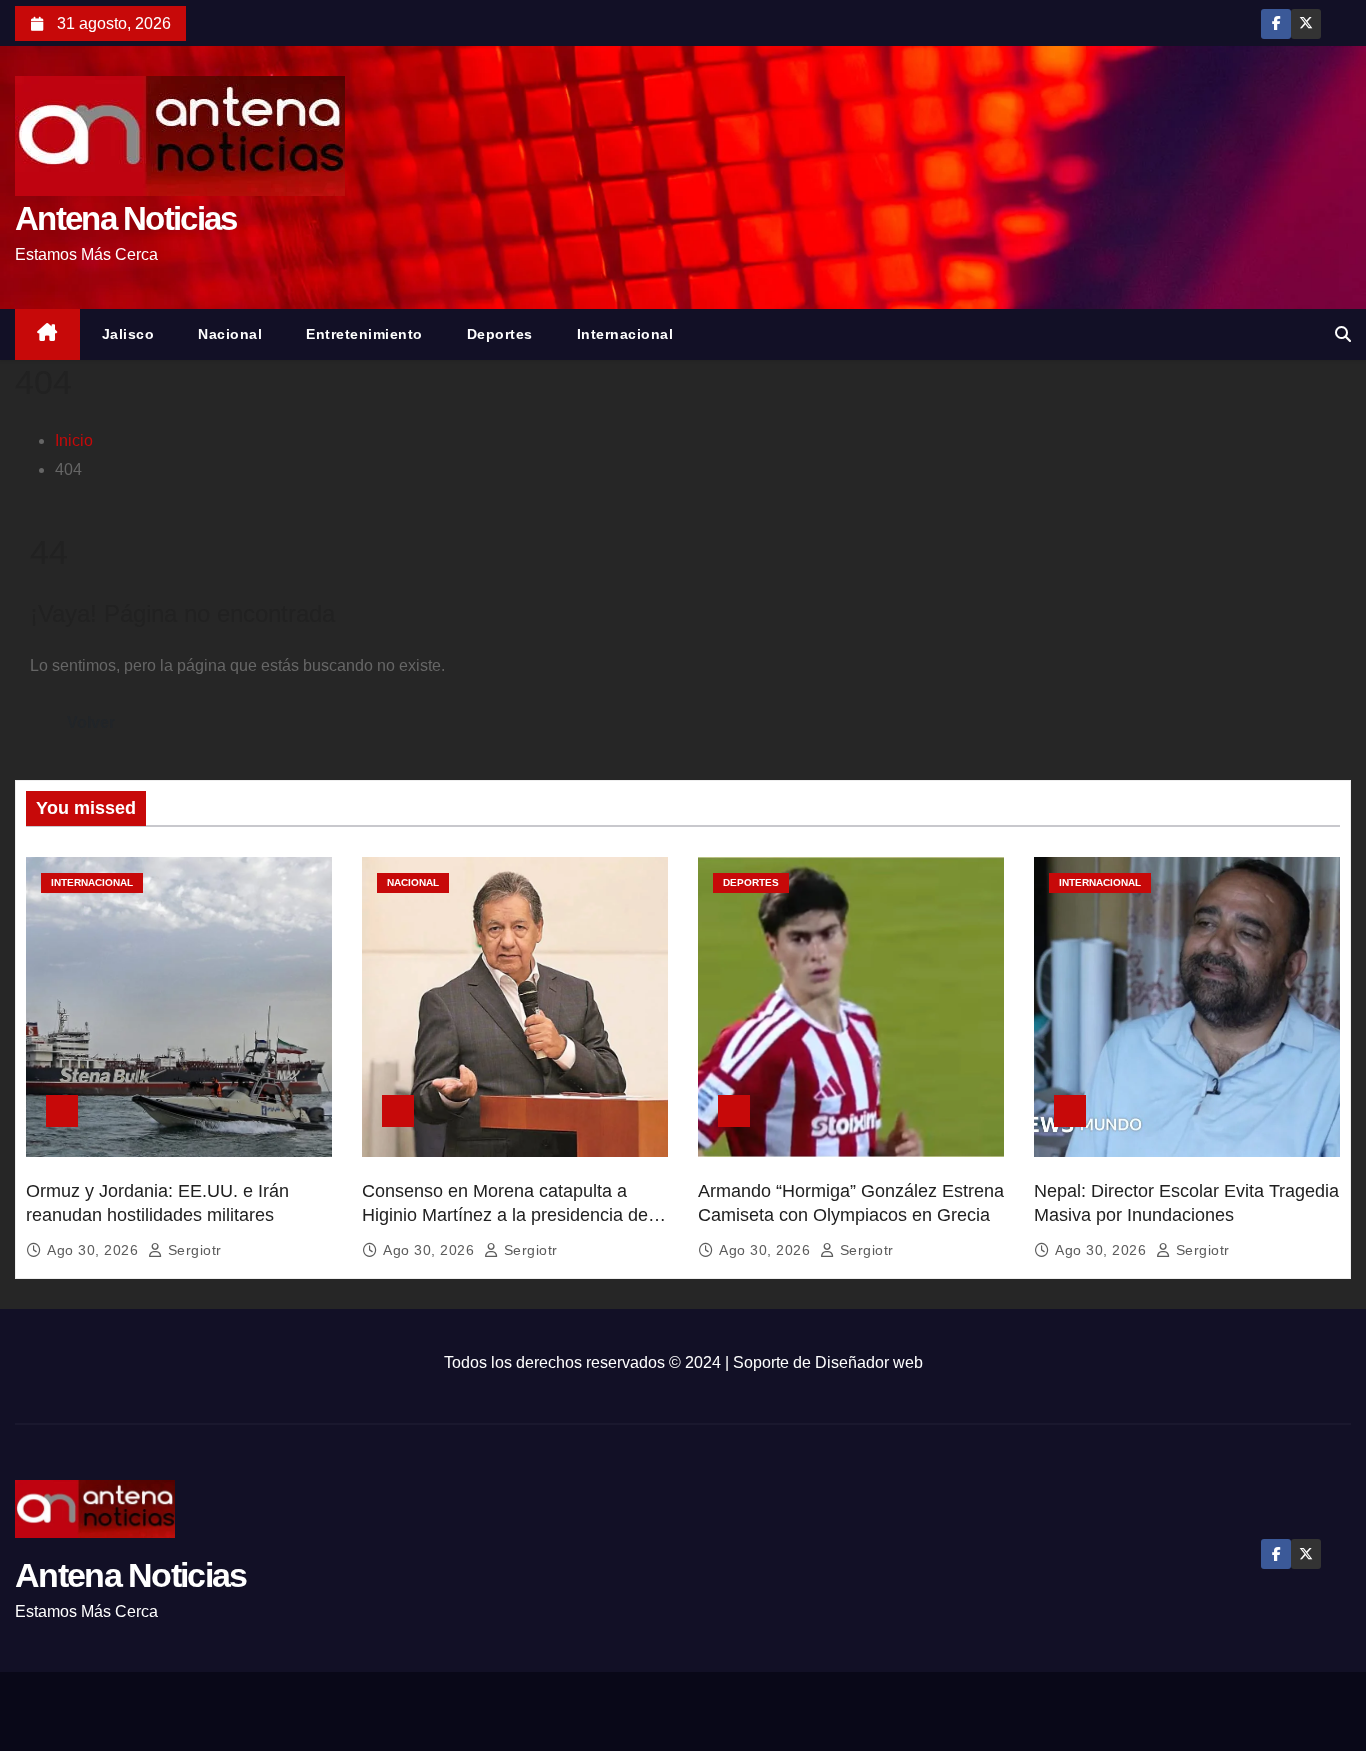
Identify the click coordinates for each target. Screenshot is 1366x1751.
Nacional (230, 334)
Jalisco (128, 334)
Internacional (625, 334)
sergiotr (192, 1250)
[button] (1343, 334)
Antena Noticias (126, 218)
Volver (91, 722)
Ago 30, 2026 (95, 1250)
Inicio (74, 440)
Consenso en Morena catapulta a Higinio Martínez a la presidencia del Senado (507, 1215)
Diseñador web (869, 1362)
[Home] (47, 334)
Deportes (500, 334)
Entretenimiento (364, 334)
